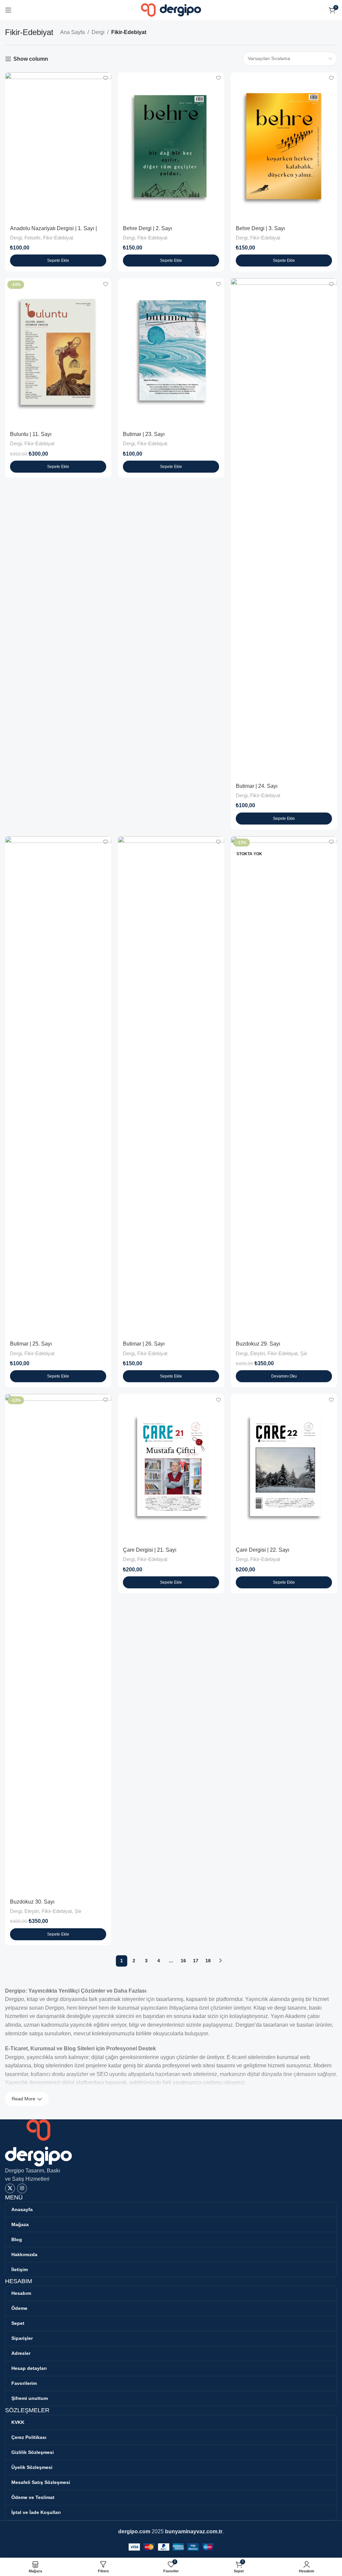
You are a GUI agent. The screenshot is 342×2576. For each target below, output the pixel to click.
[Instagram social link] (22, 2188)
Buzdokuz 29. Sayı (258, 1344)
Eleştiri (258, 1353)
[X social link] (10, 2188)
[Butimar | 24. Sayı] (284, 528)
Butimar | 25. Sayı (31, 1344)
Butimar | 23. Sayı (144, 434)
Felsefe (32, 238)
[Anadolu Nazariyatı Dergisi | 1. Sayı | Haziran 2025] (58, 147)
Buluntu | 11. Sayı (31, 434)
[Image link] (38, 2142)
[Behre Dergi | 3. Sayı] (284, 147)
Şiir (304, 1353)
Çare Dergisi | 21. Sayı (150, 1550)
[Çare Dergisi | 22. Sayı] (284, 1468)
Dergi (98, 32)
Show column (31, 59)
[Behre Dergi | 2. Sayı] (171, 147)
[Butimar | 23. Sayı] (171, 352)
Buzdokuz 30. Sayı (32, 1902)
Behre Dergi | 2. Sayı (147, 228)
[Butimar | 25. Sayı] (58, 1086)
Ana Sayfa (72, 32)
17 (196, 1961)
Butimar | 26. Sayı (144, 1344)
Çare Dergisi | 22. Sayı (263, 1550)
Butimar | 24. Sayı (257, 786)
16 (183, 1961)
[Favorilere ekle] (105, 78)
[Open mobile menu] (8, 10)
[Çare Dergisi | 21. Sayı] (171, 1468)
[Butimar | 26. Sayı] (171, 1086)
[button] (58, 261)
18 (208, 1961)
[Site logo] (171, 10)
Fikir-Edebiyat (58, 238)
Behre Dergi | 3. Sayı (260, 228)
